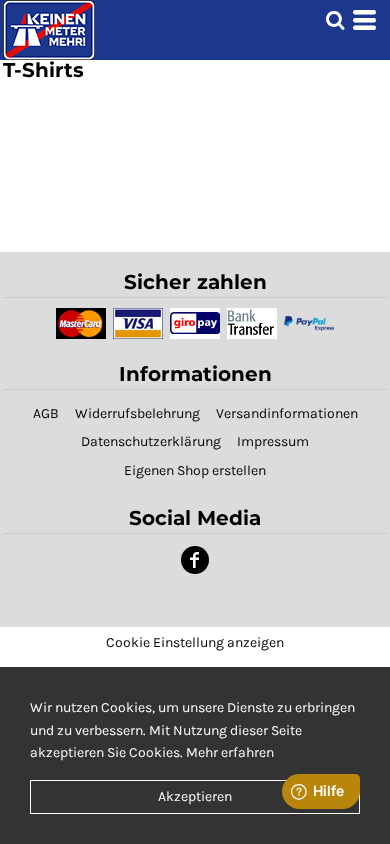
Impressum (273, 441)
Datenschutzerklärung (151, 441)
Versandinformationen (287, 413)
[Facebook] (195, 560)
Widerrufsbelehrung (137, 413)
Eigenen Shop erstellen (195, 470)
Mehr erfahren (230, 752)
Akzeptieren (195, 796)
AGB (46, 413)
